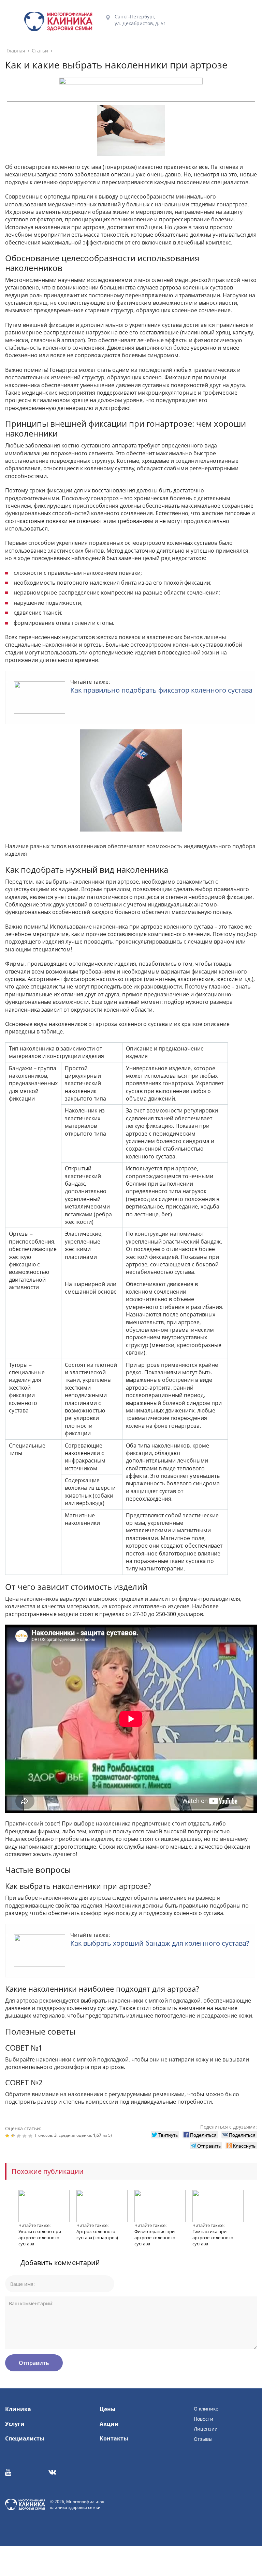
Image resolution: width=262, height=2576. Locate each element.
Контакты (114, 2438)
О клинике (206, 2409)
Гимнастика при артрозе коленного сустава (213, 2238)
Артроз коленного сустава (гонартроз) (97, 2234)
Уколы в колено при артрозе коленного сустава (40, 2238)
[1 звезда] (8, 2136)
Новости (203, 2419)
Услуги (15, 2424)
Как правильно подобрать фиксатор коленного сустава (161, 690)
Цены (108, 2409)
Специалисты (25, 2438)
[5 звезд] (31, 2136)
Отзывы (203, 2439)
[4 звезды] (25, 2136)
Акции (109, 2424)
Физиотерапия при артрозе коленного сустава (155, 2238)
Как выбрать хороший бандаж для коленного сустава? (160, 1943)
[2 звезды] (14, 2136)
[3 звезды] (20, 2136)
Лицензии (206, 2429)
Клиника (18, 2409)
